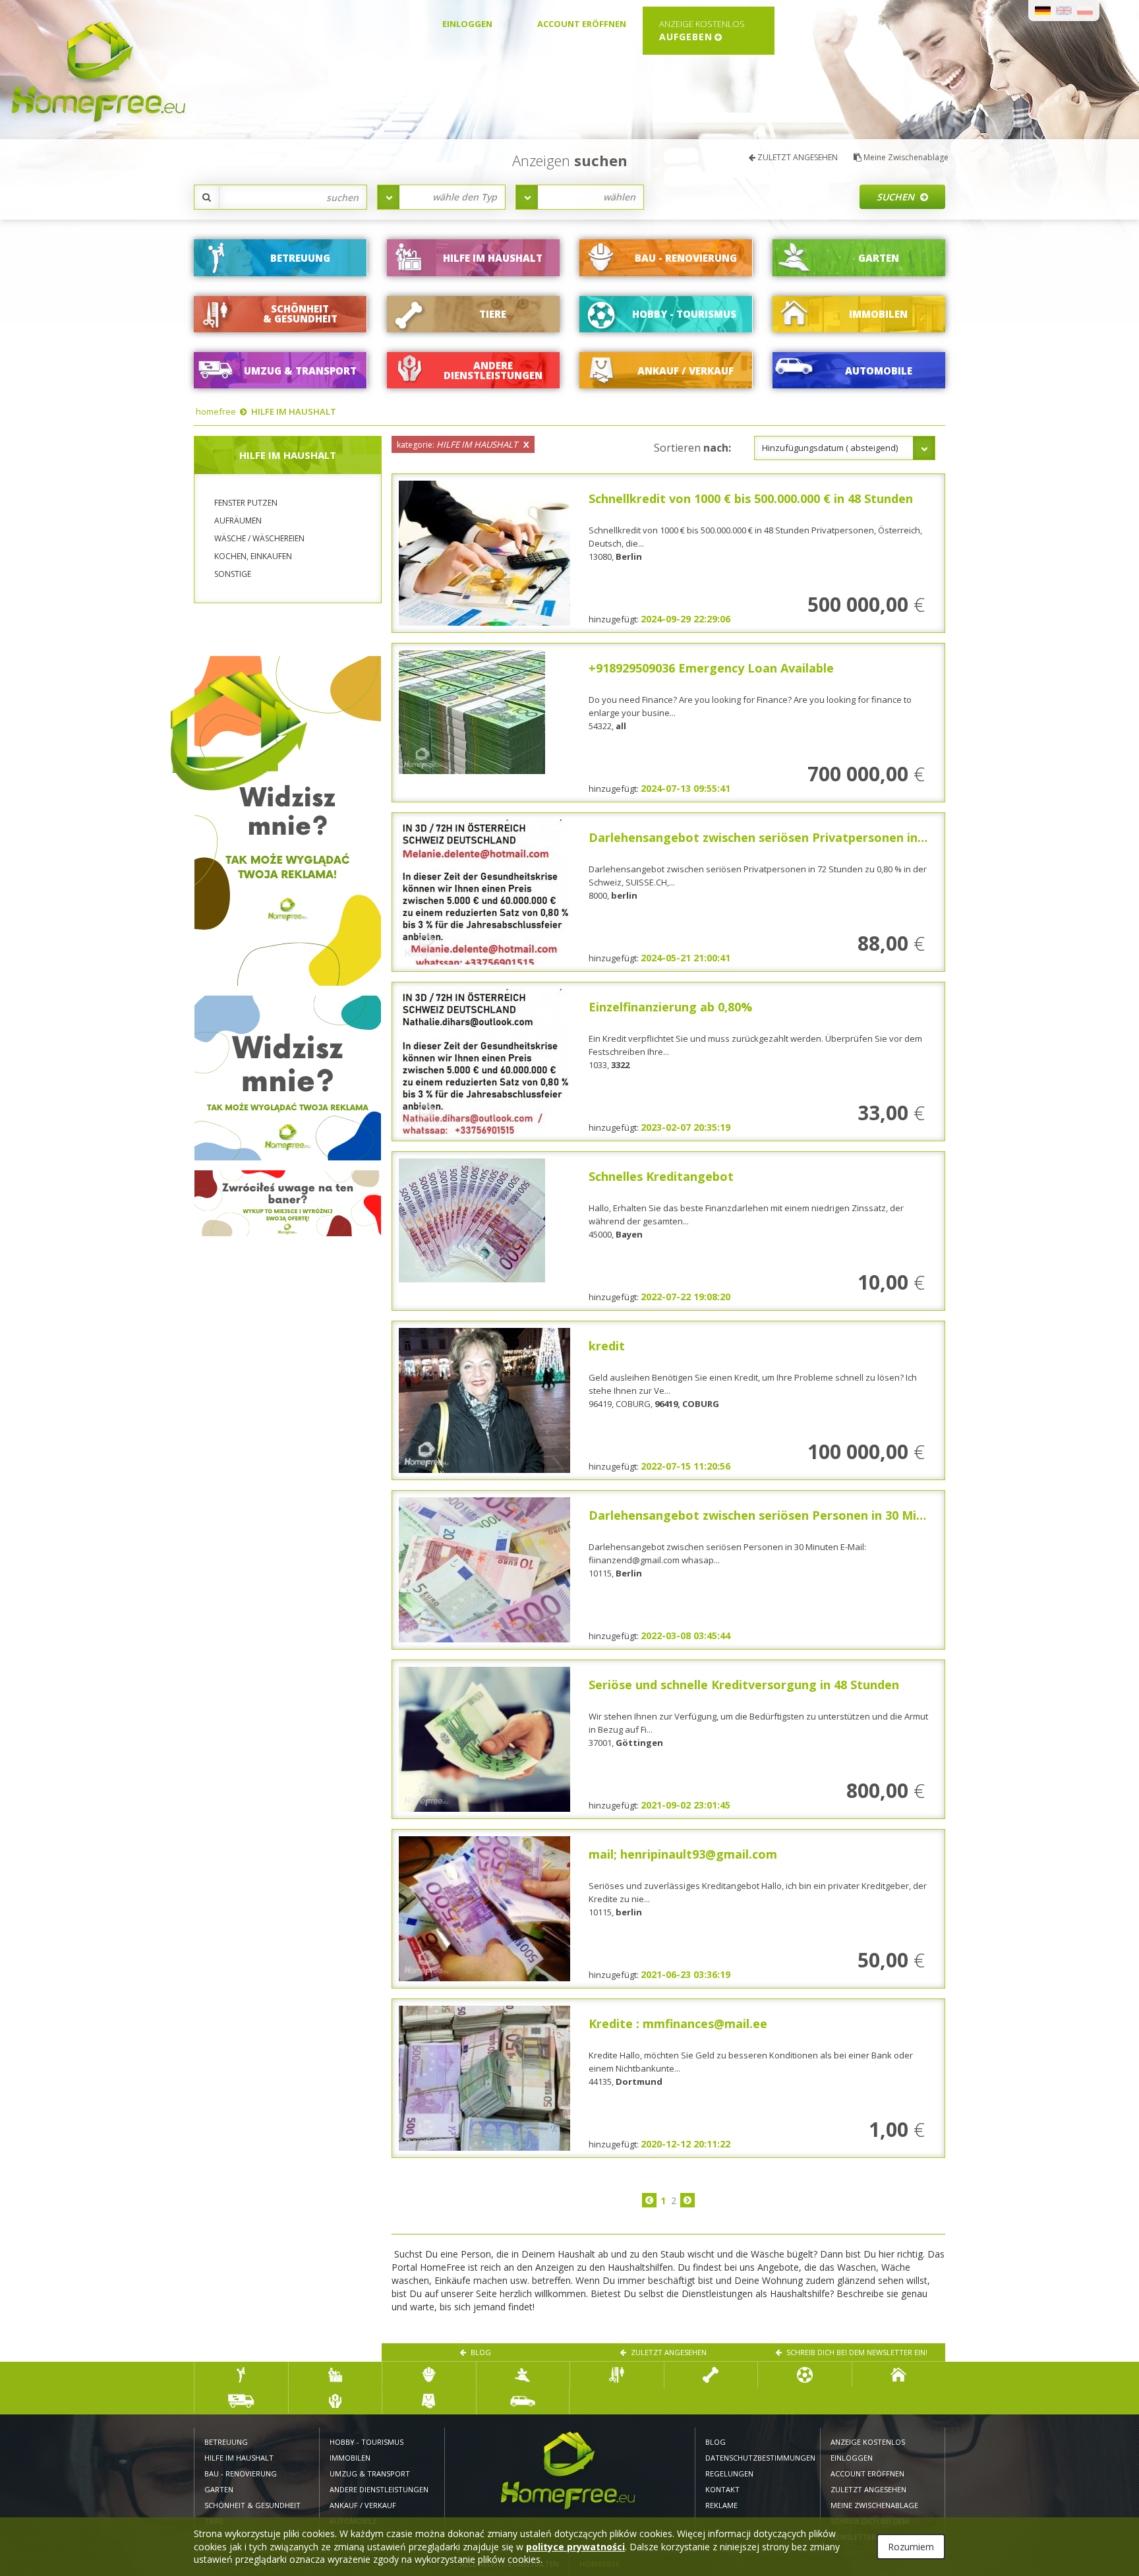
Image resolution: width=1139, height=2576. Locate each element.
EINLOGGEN (467, 24)
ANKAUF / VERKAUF (363, 2505)
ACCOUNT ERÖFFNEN (582, 24)
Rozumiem (911, 2547)
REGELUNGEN (729, 2473)
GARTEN (219, 2489)
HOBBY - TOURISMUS (367, 2442)
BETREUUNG (226, 2442)
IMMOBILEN (350, 2458)
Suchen (897, 197)
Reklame (721, 2505)
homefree (216, 411)
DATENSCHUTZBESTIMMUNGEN (758, 2458)
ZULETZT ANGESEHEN (797, 157)
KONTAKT (722, 2489)
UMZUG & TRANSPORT (370, 2473)
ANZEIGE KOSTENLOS (868, 2442)
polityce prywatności (575, 2547)
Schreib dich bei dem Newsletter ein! (856, 2352)
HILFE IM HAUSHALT (294, 411)
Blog (480, 2352)
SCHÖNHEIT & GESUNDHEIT (252, 2505)
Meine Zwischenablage (905, 157)
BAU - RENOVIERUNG (241, 2473)
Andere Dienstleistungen (379, 2489)
